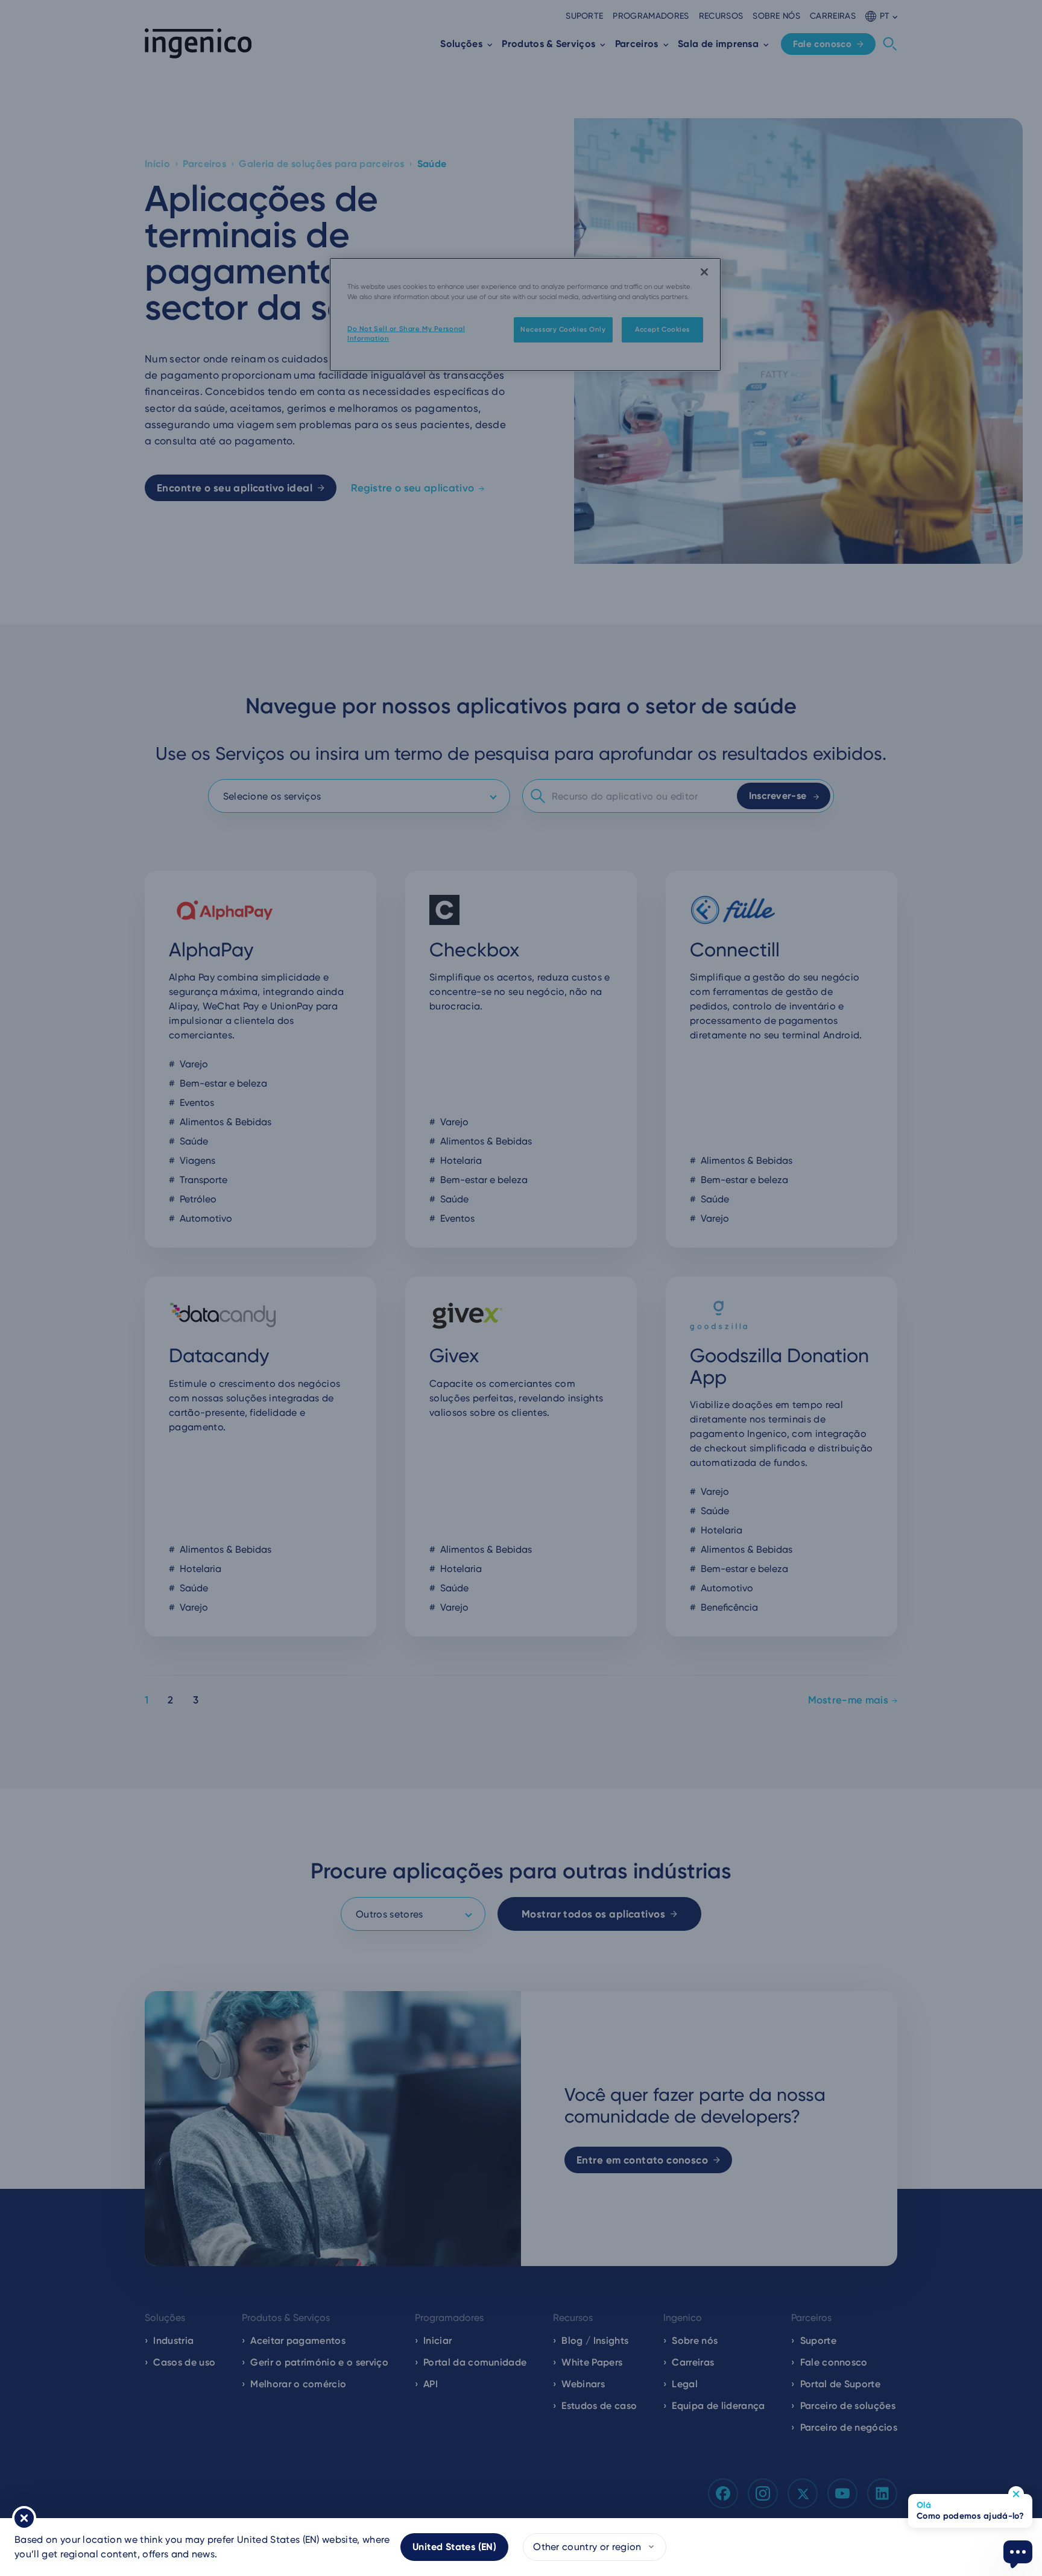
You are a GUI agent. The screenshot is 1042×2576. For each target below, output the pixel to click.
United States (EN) (454, 2547)
